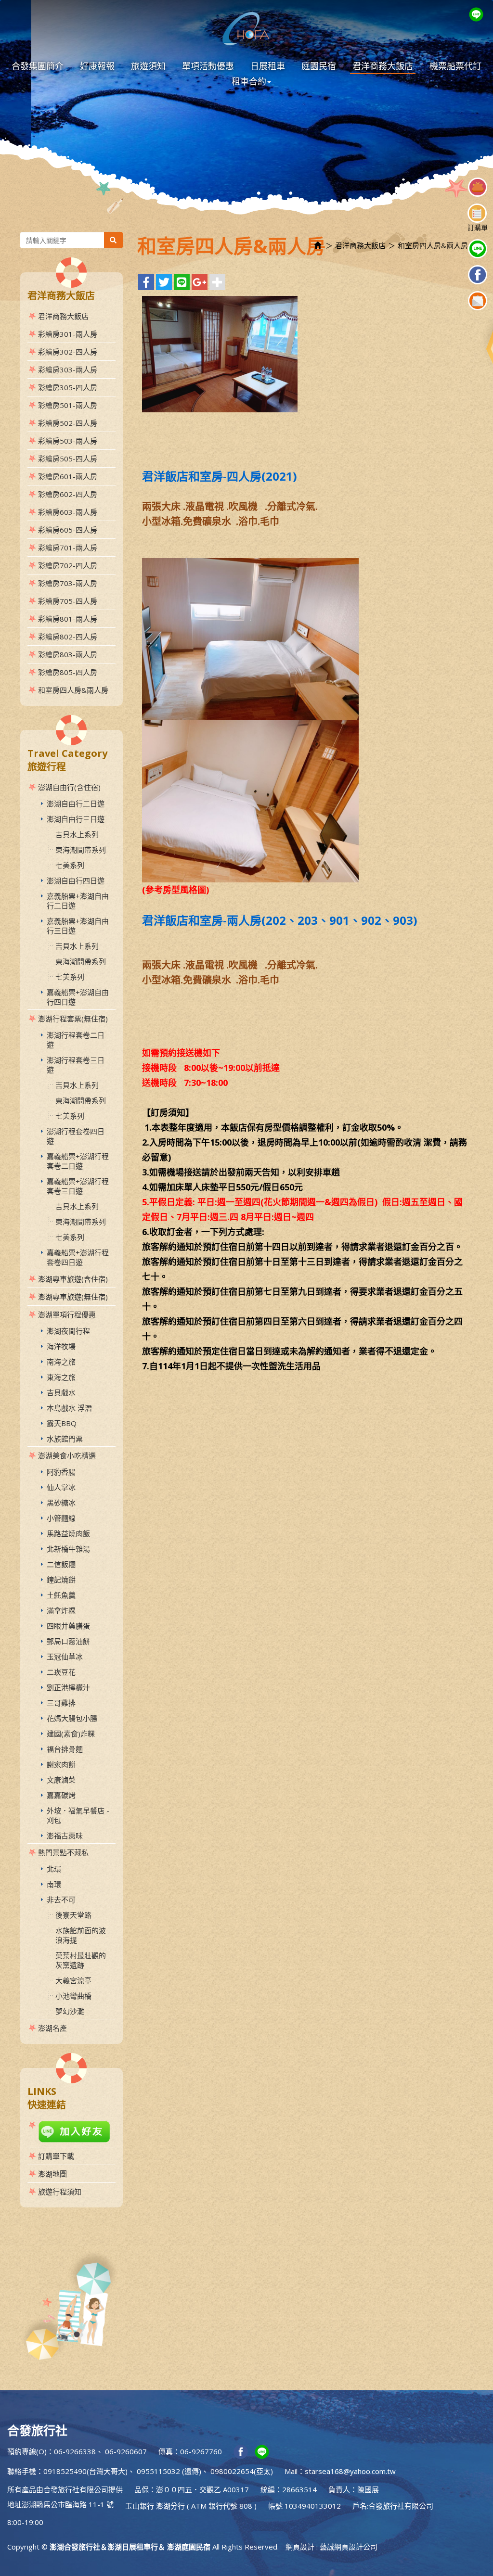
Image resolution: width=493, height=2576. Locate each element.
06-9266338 (75, 2451)
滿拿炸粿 (61, 1610)
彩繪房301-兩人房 (68, 334)
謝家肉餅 (61, 1764)
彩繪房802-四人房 (68, 637)
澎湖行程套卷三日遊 (76, 1065)
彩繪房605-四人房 (68, 530)
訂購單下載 (56, 2156)
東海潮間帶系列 (81, 850)
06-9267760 (201, 2451)
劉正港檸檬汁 (68, 1687)
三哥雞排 (61, 1703)
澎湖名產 (52, 2028)
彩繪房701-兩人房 (68, 548)
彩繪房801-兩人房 (68, 619)
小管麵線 (61, 1518)
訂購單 (478, 227)
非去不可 (61, 1900)
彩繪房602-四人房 (68, 494)
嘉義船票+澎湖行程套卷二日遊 (78, 1161)
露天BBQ (62, 1423)
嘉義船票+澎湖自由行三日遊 (78, 926)
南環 (54, 1884)
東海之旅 (61, 1377)
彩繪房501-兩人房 (68, 405)
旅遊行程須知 (60, 2192)
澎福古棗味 (65, 1836)
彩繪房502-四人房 (68, 423)
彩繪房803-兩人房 (68, 654)
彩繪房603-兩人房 (68, 512)
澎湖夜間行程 (68, 1331)
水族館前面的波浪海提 (81, 1935)
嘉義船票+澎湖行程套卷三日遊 (78, 1186)
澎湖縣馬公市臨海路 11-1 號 (68, 2504)
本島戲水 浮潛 (69, 1408)
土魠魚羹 (61, 1595)
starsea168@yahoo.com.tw (350, 2471)
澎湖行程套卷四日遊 (76, 1136)
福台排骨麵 (65, 1749)
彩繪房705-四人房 (68, 601)
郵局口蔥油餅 (68, 1641)
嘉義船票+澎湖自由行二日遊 (78, 901)
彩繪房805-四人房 (68, 672)
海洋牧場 (61, 1346)
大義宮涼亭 (73, 1980)
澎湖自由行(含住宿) (69, 787)
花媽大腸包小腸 (72, 1718)
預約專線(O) (27, 2451)
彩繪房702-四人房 (68, 565)
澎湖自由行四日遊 (76, 880)
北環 (54, 1869)
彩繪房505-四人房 (68, 459)
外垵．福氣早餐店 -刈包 (78, 1815)
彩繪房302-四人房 (68, 352)
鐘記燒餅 (61, 1580)
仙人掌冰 (61, 1487)
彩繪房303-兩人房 (68, 370)
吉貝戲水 (61, 1392)
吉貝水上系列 (77, 834)
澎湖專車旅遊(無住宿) (73, 1297)
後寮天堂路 (73, 1915)
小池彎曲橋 (73, 1996)
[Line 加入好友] (71, 2132)
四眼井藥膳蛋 (68, 1626)
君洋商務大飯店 (63, 316)
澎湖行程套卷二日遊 (76, 1040)
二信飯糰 (61, 1564)
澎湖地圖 (52, 2174)
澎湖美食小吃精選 (67, 1455)
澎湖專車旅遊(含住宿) (73, 1279)
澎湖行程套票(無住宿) (73, 1019)
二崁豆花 (61, 1672)
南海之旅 (61, 1362)
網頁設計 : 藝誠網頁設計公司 (331, 2547)
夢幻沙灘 (70, 2011)
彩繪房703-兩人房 (68, 583)
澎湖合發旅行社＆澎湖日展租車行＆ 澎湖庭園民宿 (246, 29)
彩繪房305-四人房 (68, 387)
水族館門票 (65, 1439)
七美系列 (70, 865)
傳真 (166, 2451)
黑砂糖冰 (61, 1503)
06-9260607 (126, 2451)
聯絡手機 (22, 2471)
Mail (291, 2471)
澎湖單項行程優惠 (67, 1314)
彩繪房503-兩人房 (68, 441)
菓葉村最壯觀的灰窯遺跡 (81, 1960)
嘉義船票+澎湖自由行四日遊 (78, 997)
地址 (14, 2504)
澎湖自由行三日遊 (76, 819)
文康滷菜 (61, 1780)
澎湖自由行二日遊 (76, 803)
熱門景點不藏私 (63, 1852)
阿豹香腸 (61, 1472)
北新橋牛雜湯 (68, 1549)
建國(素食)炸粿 (71, 1734)
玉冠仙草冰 (65, 1657)
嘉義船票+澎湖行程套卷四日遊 (78, 1257)
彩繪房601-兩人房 (68, 476)
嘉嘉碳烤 (61, 1795)
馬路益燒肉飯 (68, 1533)
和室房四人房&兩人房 (73, 690)
